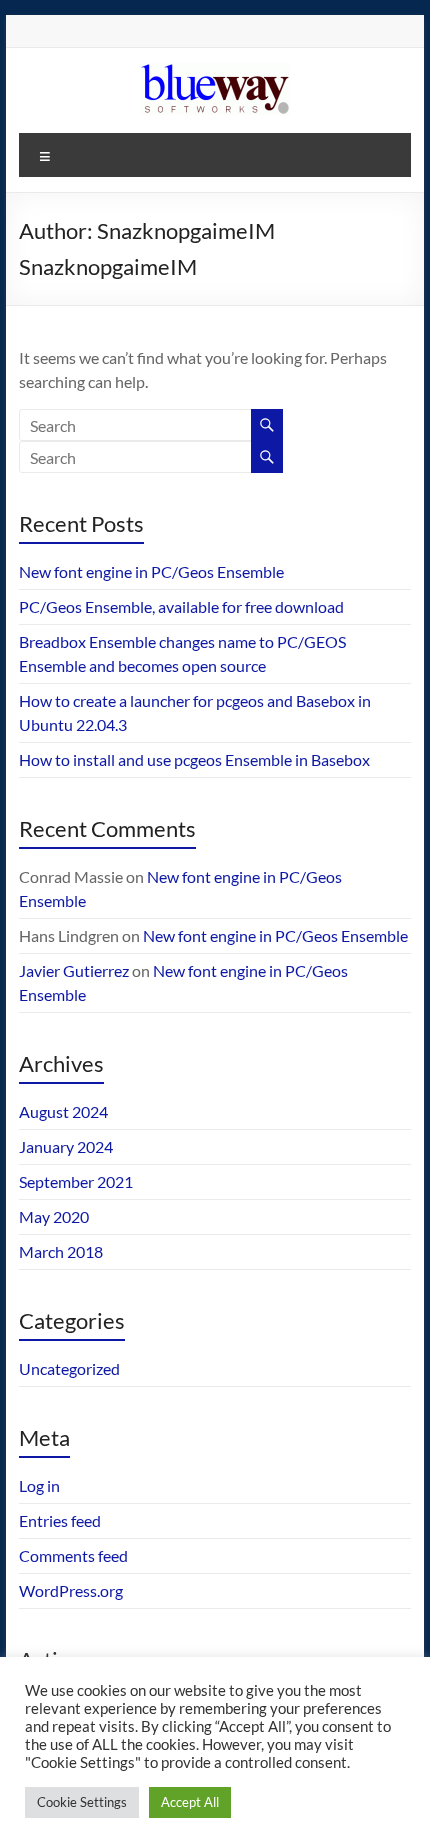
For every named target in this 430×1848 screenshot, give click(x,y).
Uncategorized (69, 1368)
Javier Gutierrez (74, 970)
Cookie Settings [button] (82, 1802)
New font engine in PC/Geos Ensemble (151, 571)
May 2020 (54, 1216)
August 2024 (63, 1111)
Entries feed (60, 1520)
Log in (39, 1485)
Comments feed (73, 1555)
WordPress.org (71, 1590)
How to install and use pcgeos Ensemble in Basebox (194, 759)
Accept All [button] (190, 1802)
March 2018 (61, 1251)
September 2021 (76, 1181)
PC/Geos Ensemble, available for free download (181, 606)
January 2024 (66, 1146)
